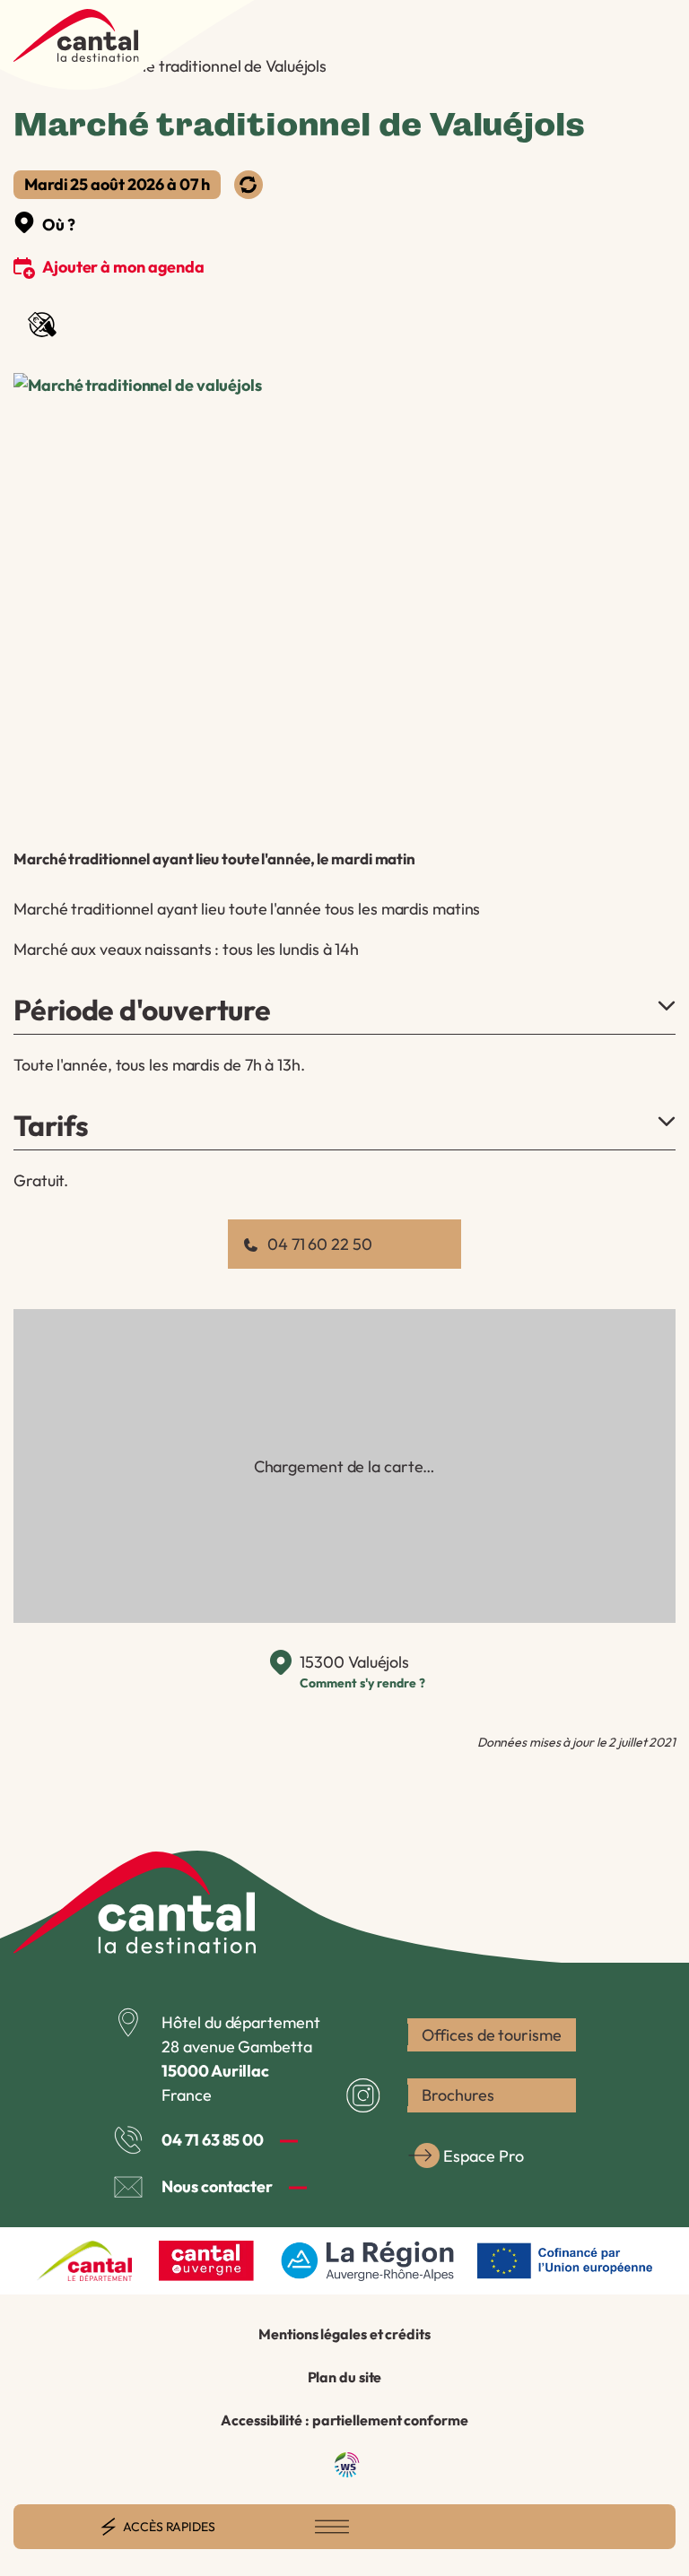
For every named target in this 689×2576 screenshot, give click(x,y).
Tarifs (51, 1125)
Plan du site (345, 2377)
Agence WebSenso (347, 2465)
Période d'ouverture (142, 1010)
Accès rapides (169, 2527)
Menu (332, 2527)
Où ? (59, 225)
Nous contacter (217, 2186)
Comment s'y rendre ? (362, 1683)
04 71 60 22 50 (320, 1244)
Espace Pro (483, 2156)
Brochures (458, 2095)
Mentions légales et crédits (344, 2334)
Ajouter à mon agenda (123, 267)
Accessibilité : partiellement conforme (344, 2420)
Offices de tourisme (491, 2035)
